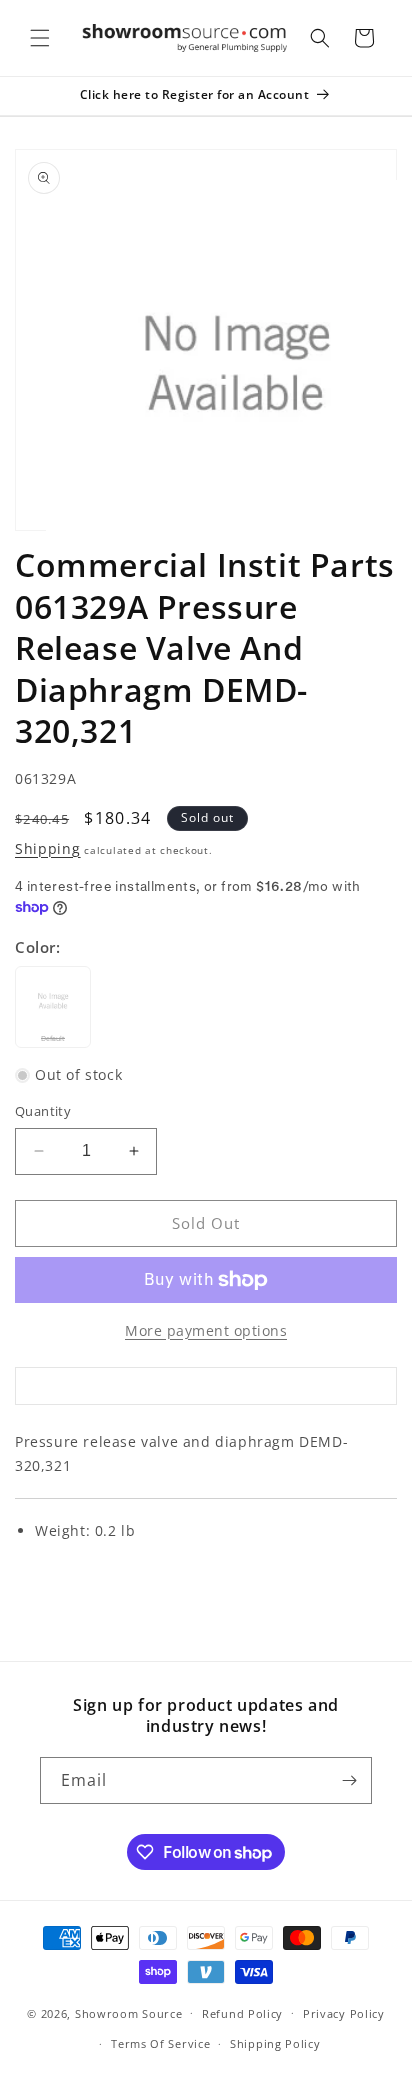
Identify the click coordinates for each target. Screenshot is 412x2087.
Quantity (43, 1111)
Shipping (48, 848)
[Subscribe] (349, 1780)
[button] (40, 38)
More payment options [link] (206, 1330)
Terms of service (160, 2043)
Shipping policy (275, 2043)
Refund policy (242, 2013)
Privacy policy (344, 2013)
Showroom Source (129, 2012)
